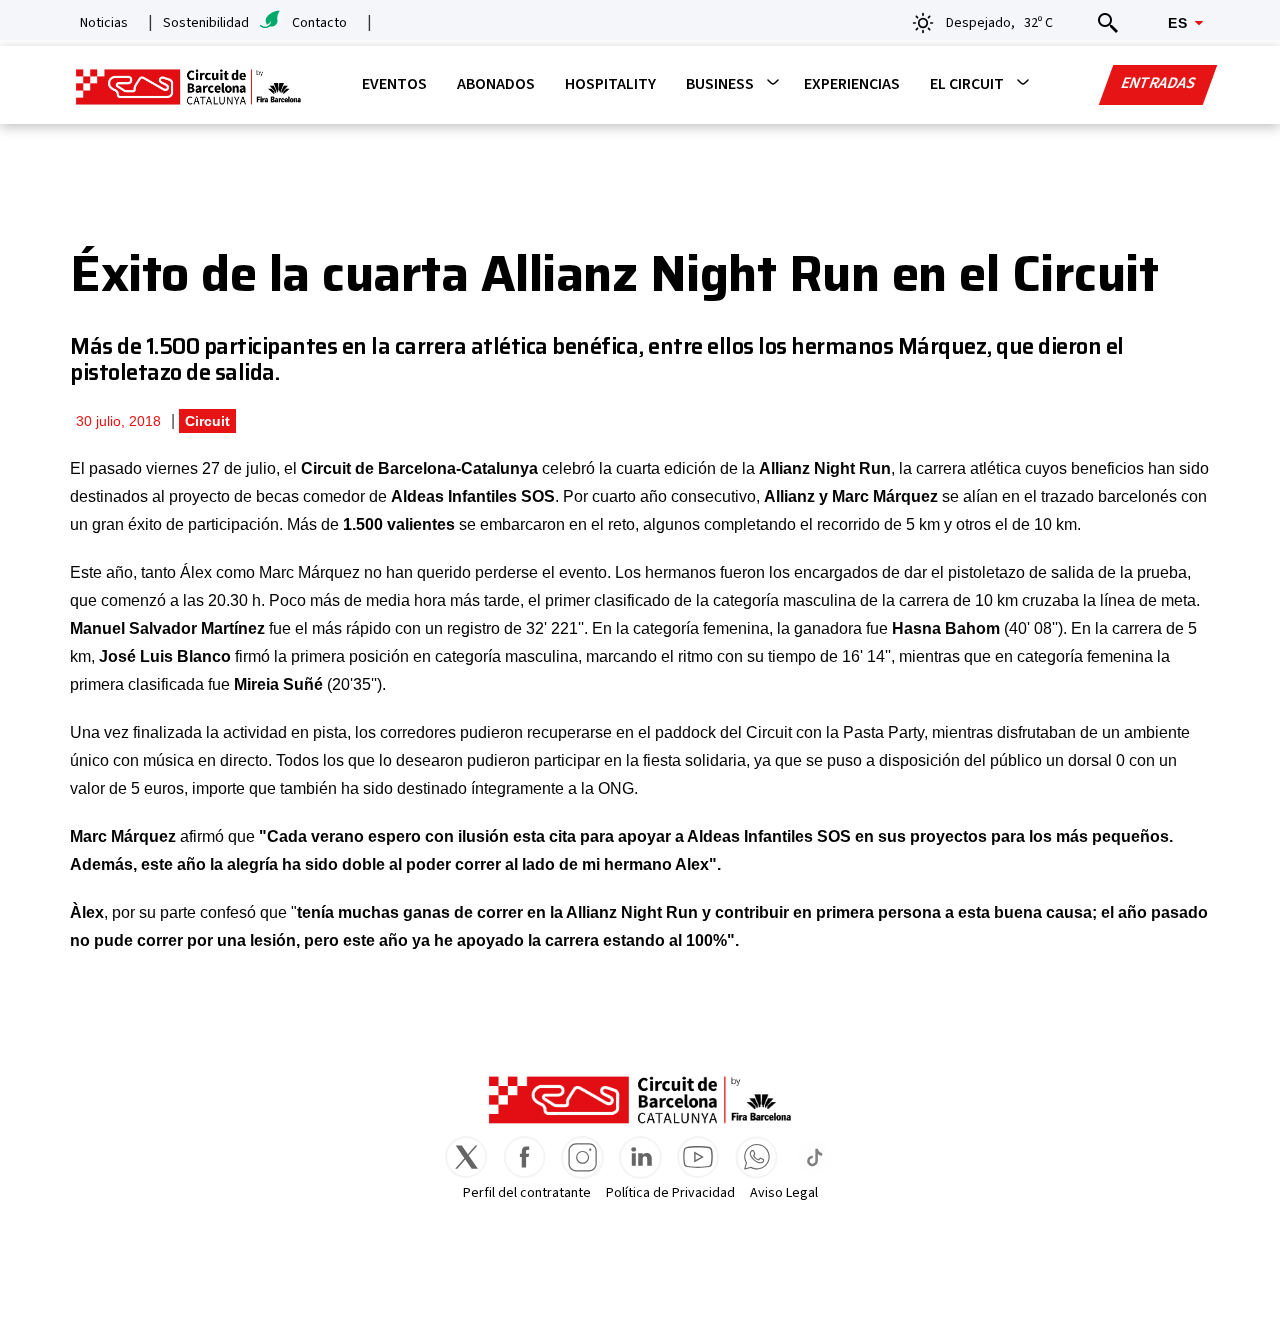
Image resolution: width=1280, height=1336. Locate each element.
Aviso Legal (784, 1193)
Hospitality (610, 84)
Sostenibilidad (206, 23)
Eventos (394, 84)
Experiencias (852, 84)
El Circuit (967, 84)
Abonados (496, 84)
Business (720, 84)
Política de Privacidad (670, 1193)
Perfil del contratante (527, 1193)
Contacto (319, 23)
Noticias (104, 23)
